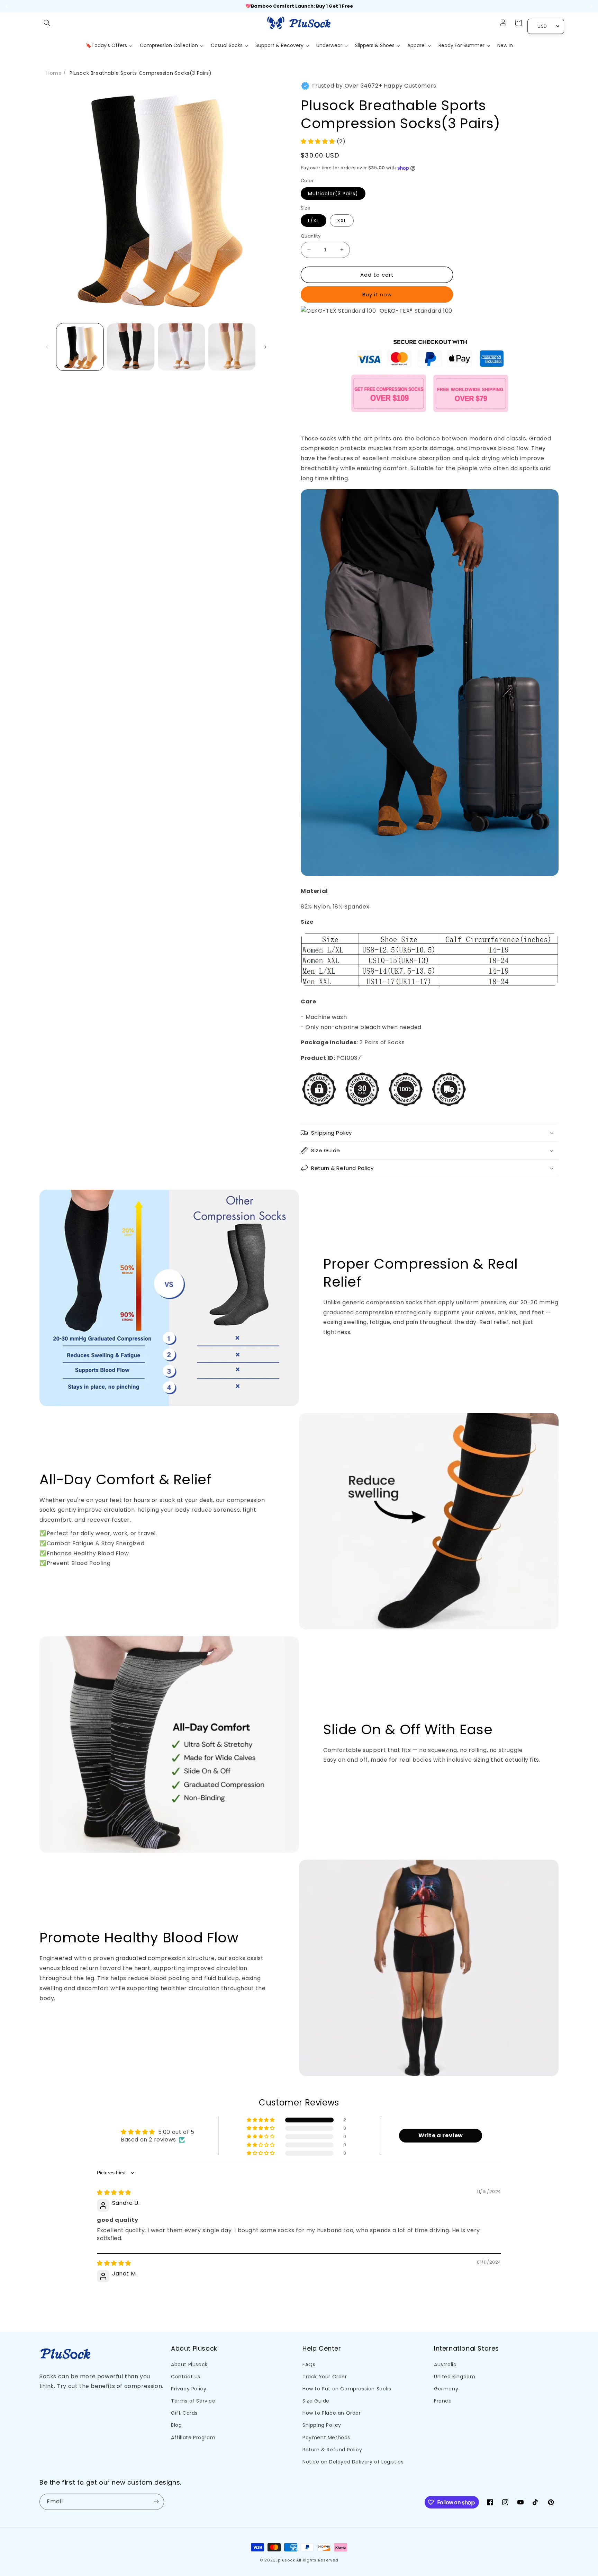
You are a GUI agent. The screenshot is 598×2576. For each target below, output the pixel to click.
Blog (176, 2425)
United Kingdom (455, 2377)
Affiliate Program (193, 2438)
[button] (47, 23)
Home (54, 73)
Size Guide (316, 2401)
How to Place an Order (332, 2413)
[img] (114, 2193)
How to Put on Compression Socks (347, 2389)
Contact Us (186, 2377)
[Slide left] (47, 347)
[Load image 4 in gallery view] (232, 347)
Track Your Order (325, 2377)
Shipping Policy (322, 2425)
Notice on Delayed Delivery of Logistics (353, 2462)
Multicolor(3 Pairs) (333, 194)
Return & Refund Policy (332, 2450)
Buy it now (377, 294)
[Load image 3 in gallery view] (181, 347)
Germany (446, 2389)
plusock (286, 2560)
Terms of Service (193, 2401)
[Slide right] (265, 347)
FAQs (309, 2364)
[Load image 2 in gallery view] (130, 347)
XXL (342, 221)
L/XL (314, 221)
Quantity (311, 236)
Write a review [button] (441, 2135)
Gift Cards (184, 2413)
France (443, 2401)
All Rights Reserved (317, 2560)
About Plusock (189, 2364)
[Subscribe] (156, 2502)
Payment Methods (326, 2438)
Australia (445, 2364)
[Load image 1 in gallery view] (80, 347)
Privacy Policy (189, 2389)
